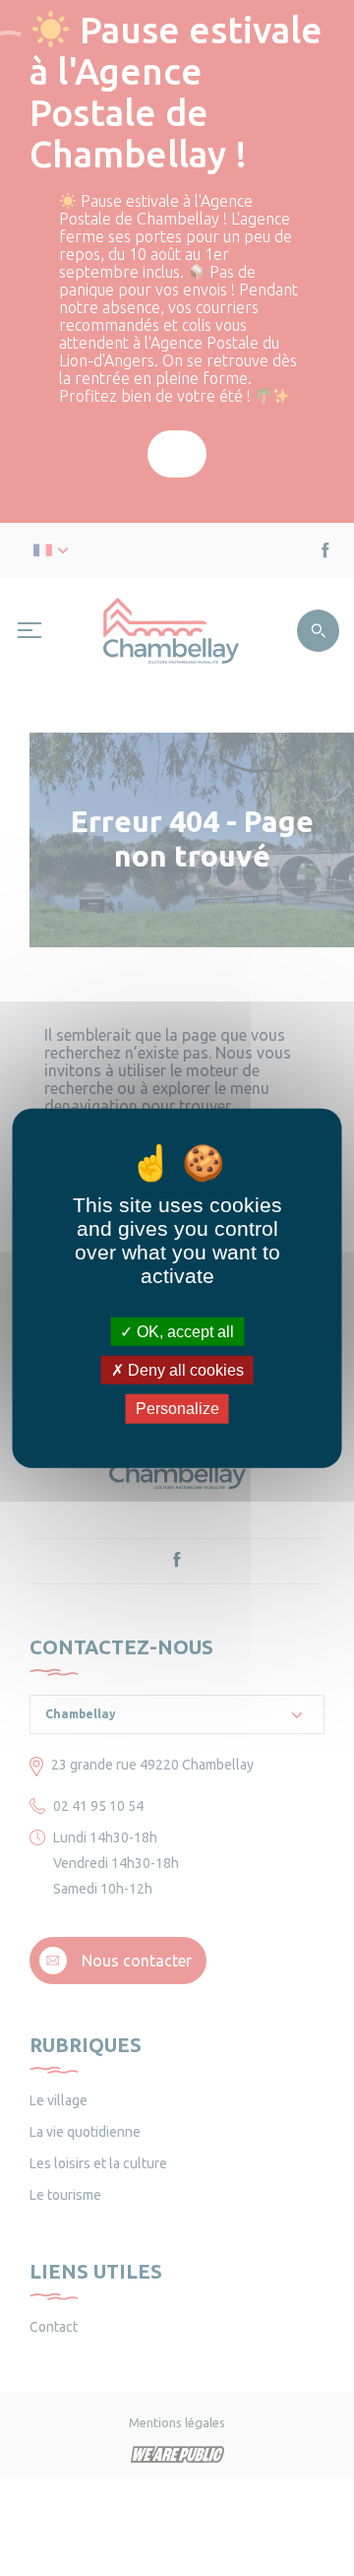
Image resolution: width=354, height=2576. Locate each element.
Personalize (177, 1409)
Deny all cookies (184, 1370)
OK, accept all (183, 1332)
